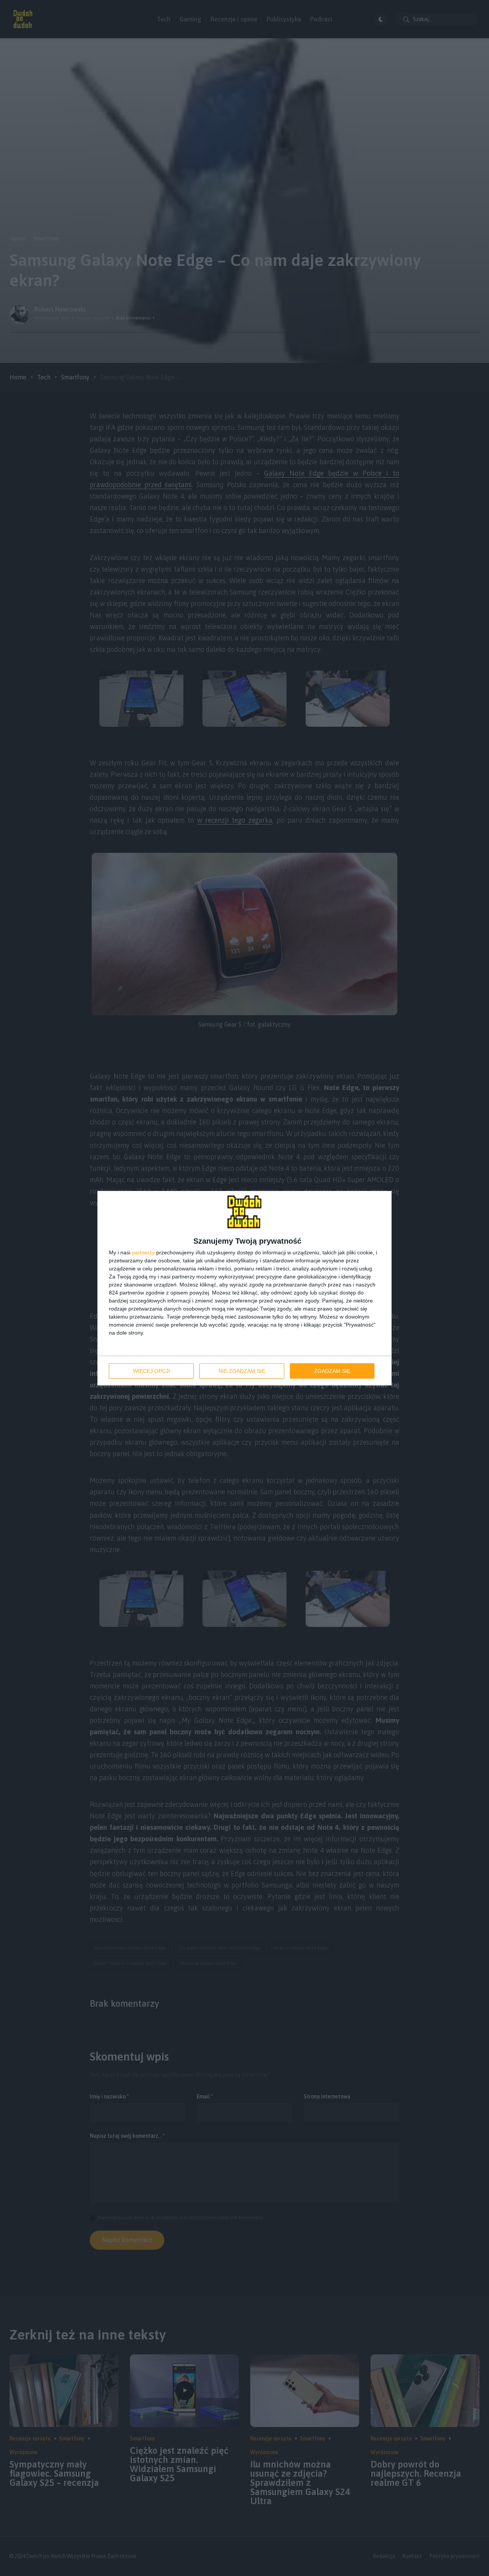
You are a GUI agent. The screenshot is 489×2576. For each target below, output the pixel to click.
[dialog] (244, 1288)
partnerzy (143, 1252)
